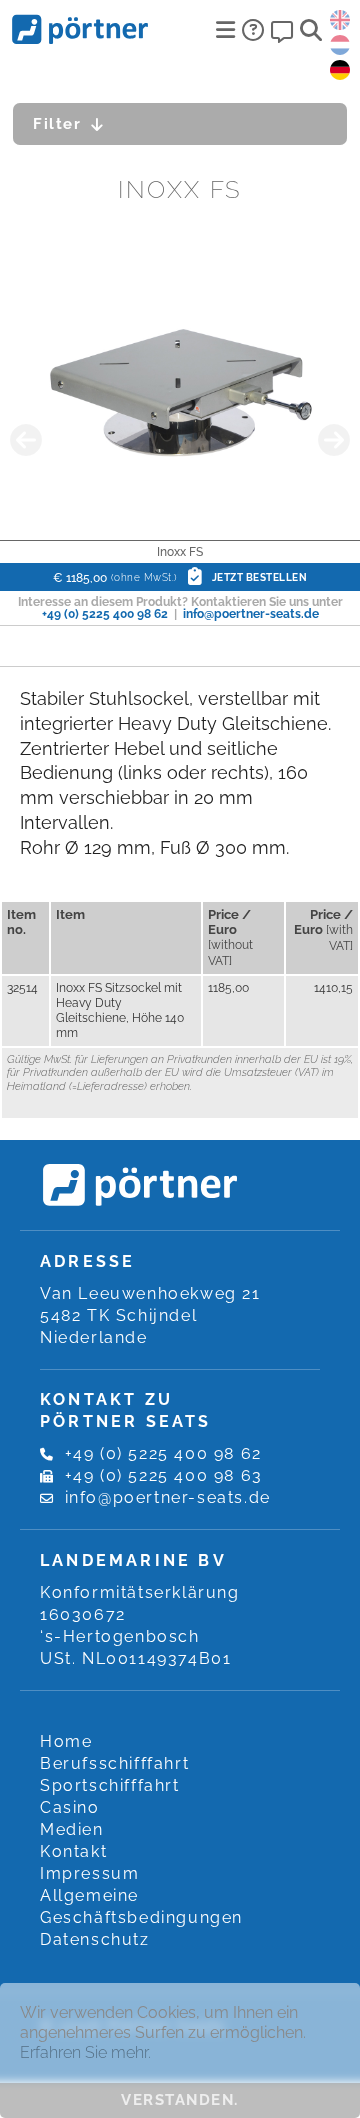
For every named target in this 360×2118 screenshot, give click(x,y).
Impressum (89, 1873)
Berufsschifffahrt (114, 1763)
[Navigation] (225, 30)
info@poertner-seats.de (251, 614)
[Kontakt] (282, 30)
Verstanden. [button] (180, 2100)
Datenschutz (95, 1939)
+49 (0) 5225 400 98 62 (105, 614)
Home (66, 1741)
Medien (72, 1829)
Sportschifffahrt (110, 1785)
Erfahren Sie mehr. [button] (85, 2052)
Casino (70, 1807)
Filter (57, 124)
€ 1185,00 (180, 578)
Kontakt (73, 1851)
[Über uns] (253, 30)
